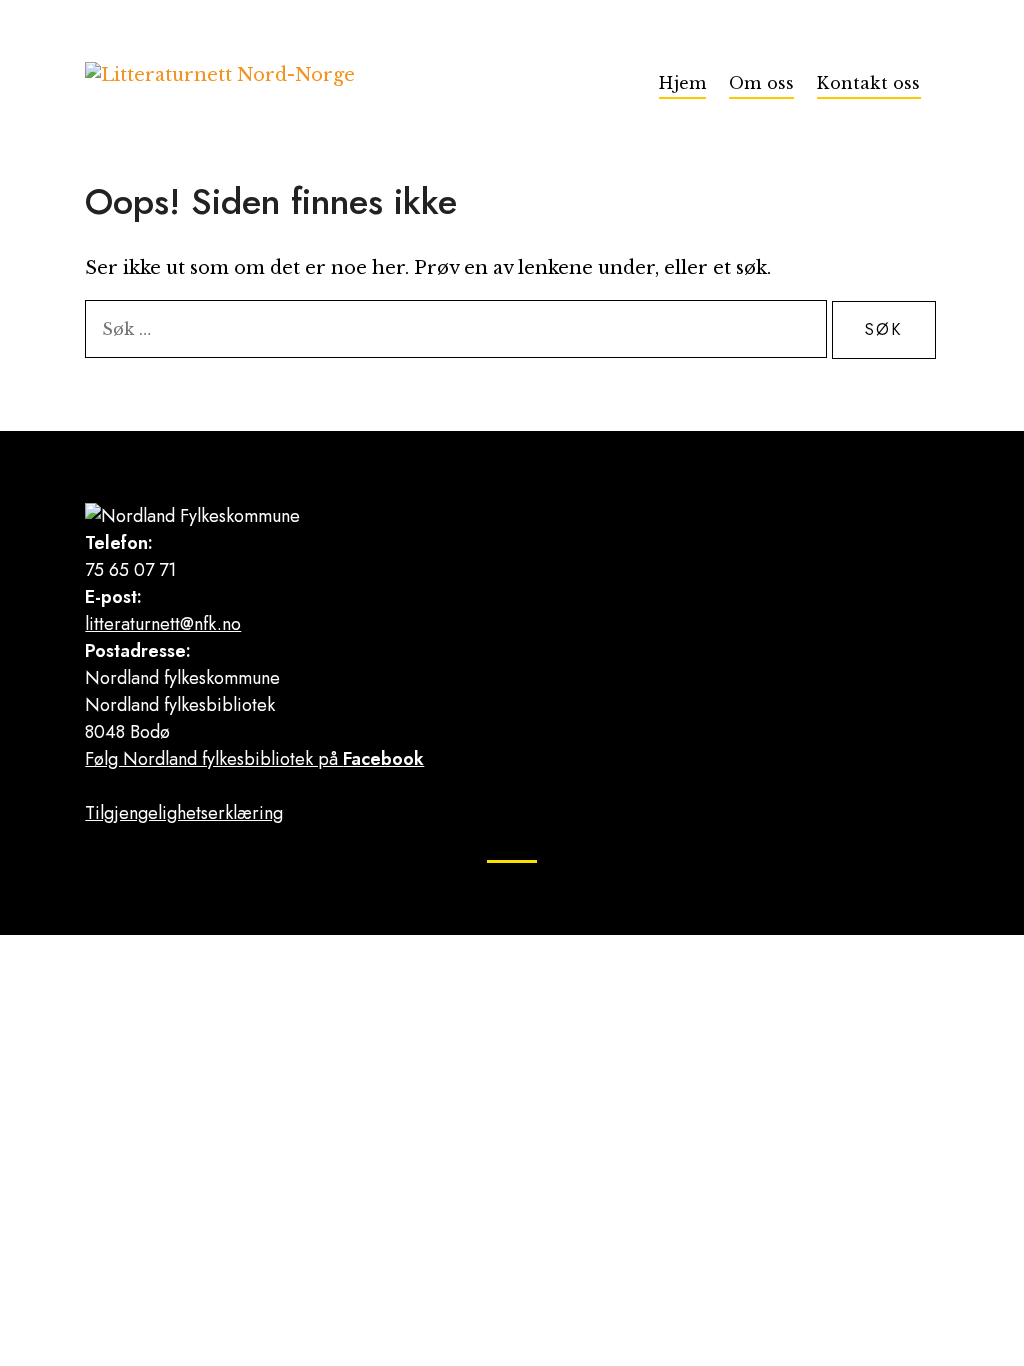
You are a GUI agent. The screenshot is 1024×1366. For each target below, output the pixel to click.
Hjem (682, 83)
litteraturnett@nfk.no (163, 624)
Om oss (761, 83)
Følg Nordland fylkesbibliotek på (254, 759)
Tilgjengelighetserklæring (184, 813)
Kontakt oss (868, 83)
